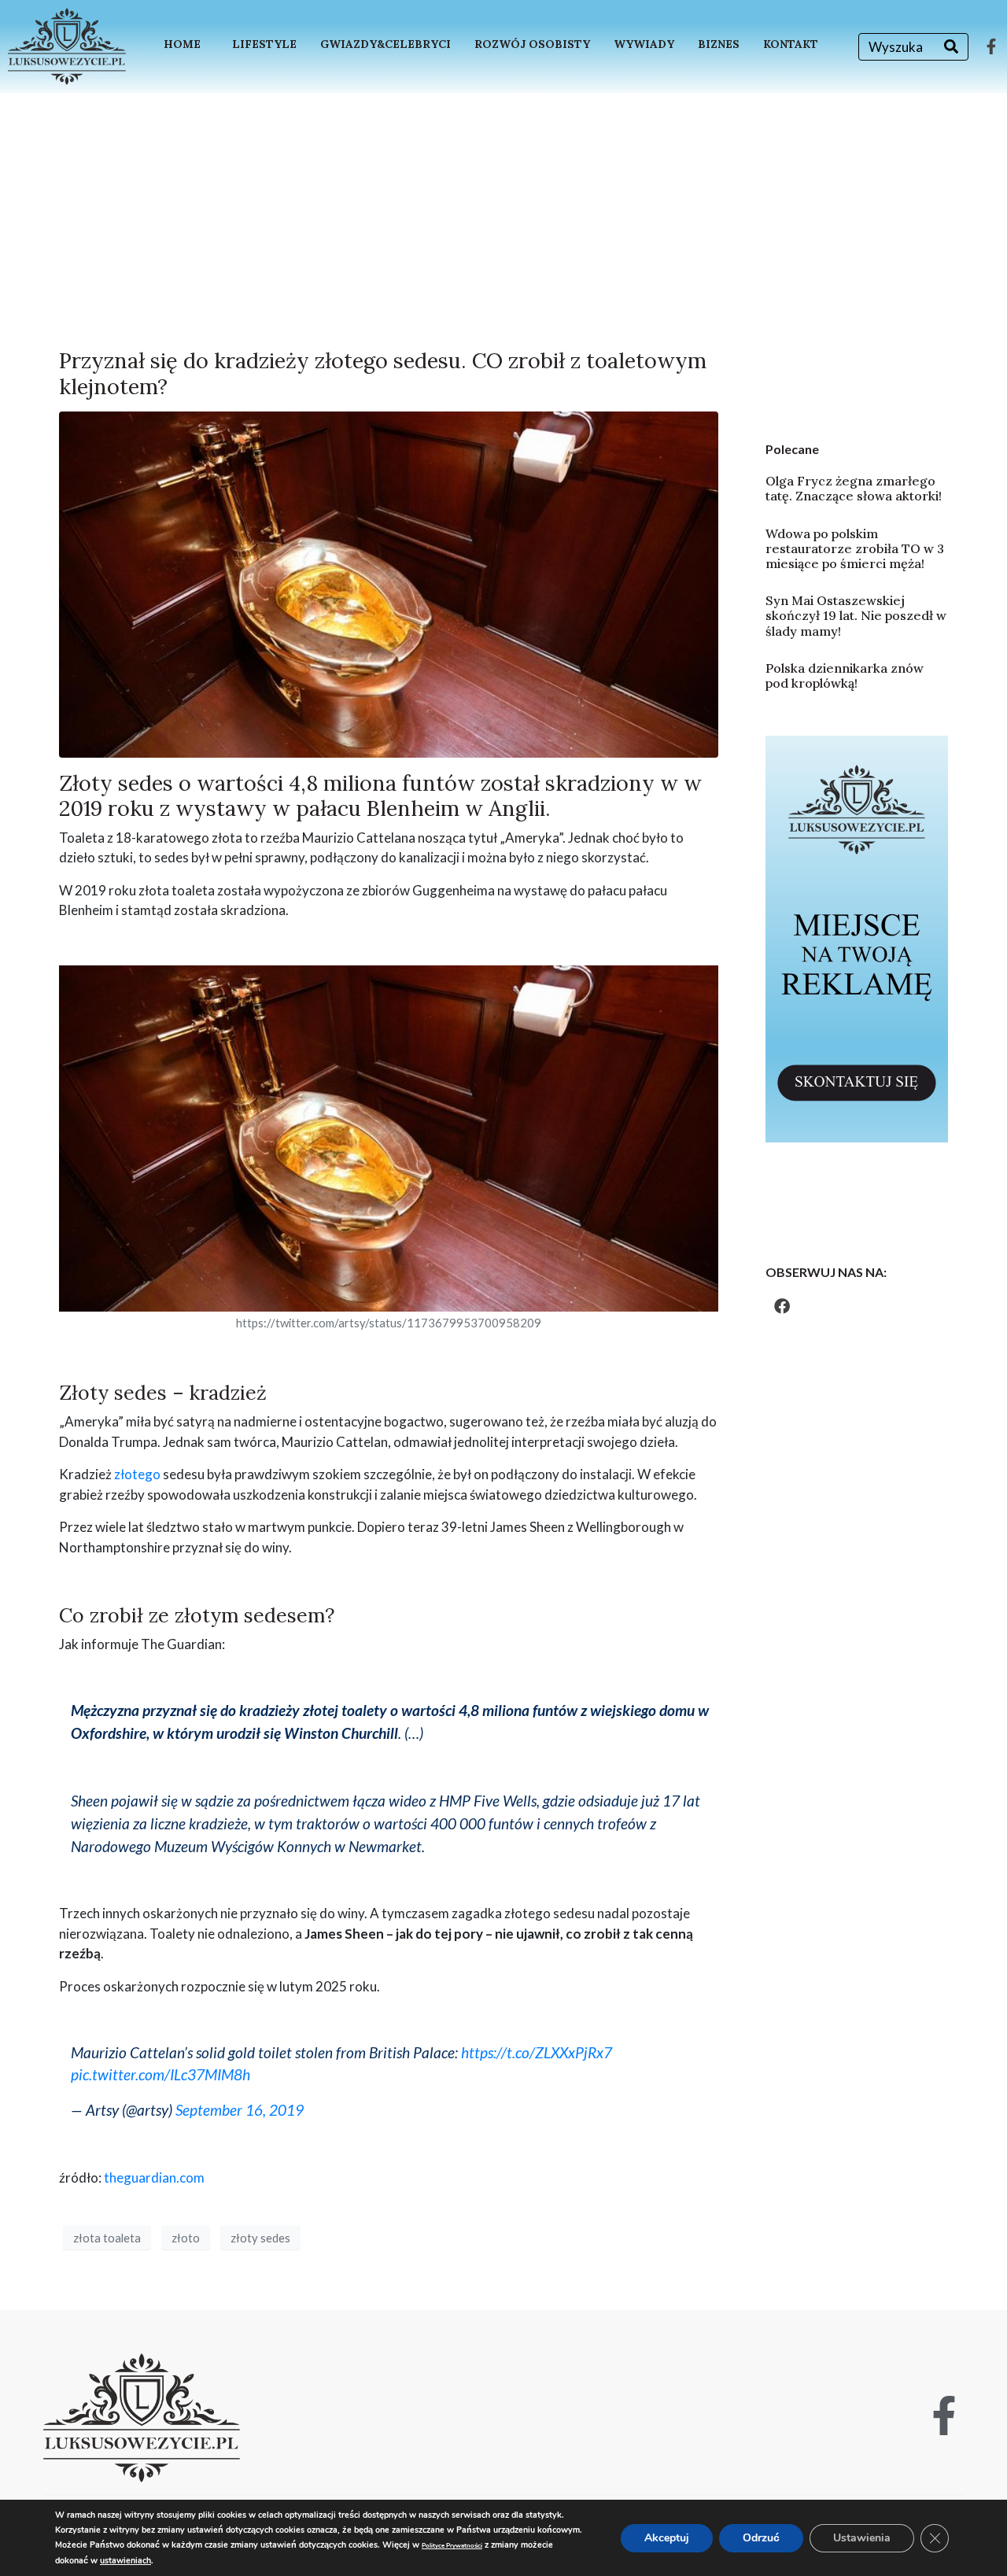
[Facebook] (782, 1306)
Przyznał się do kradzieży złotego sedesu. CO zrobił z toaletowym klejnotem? (383, 373)
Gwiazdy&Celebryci (385, 44)
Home (182, 44)
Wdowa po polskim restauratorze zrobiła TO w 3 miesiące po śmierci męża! (855, 548)
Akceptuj (667, 2538)
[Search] (951, 47)
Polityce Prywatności (452, 2546)
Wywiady (644, 44)
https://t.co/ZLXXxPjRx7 (537, 2052)
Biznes (719, 44)
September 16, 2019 (240, 2110)
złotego (137, 1474)
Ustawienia (862, 2538)
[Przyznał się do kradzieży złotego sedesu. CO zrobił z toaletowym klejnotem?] (389, 583)
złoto (186, 2238)
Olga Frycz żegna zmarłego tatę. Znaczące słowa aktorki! (854, 488)
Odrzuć (761, 2538)
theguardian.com (154, 2177)
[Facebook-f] (991, 46)
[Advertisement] (503, 211)
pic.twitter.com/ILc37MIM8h (160, 2074)
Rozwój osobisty (532, 44)
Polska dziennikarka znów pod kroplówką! (845, 675)
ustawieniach (125, 2561)
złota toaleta (107, 2238)
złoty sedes (260, 2238)
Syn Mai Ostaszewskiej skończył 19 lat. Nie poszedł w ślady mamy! (856, 615)
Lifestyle (264, 44)
